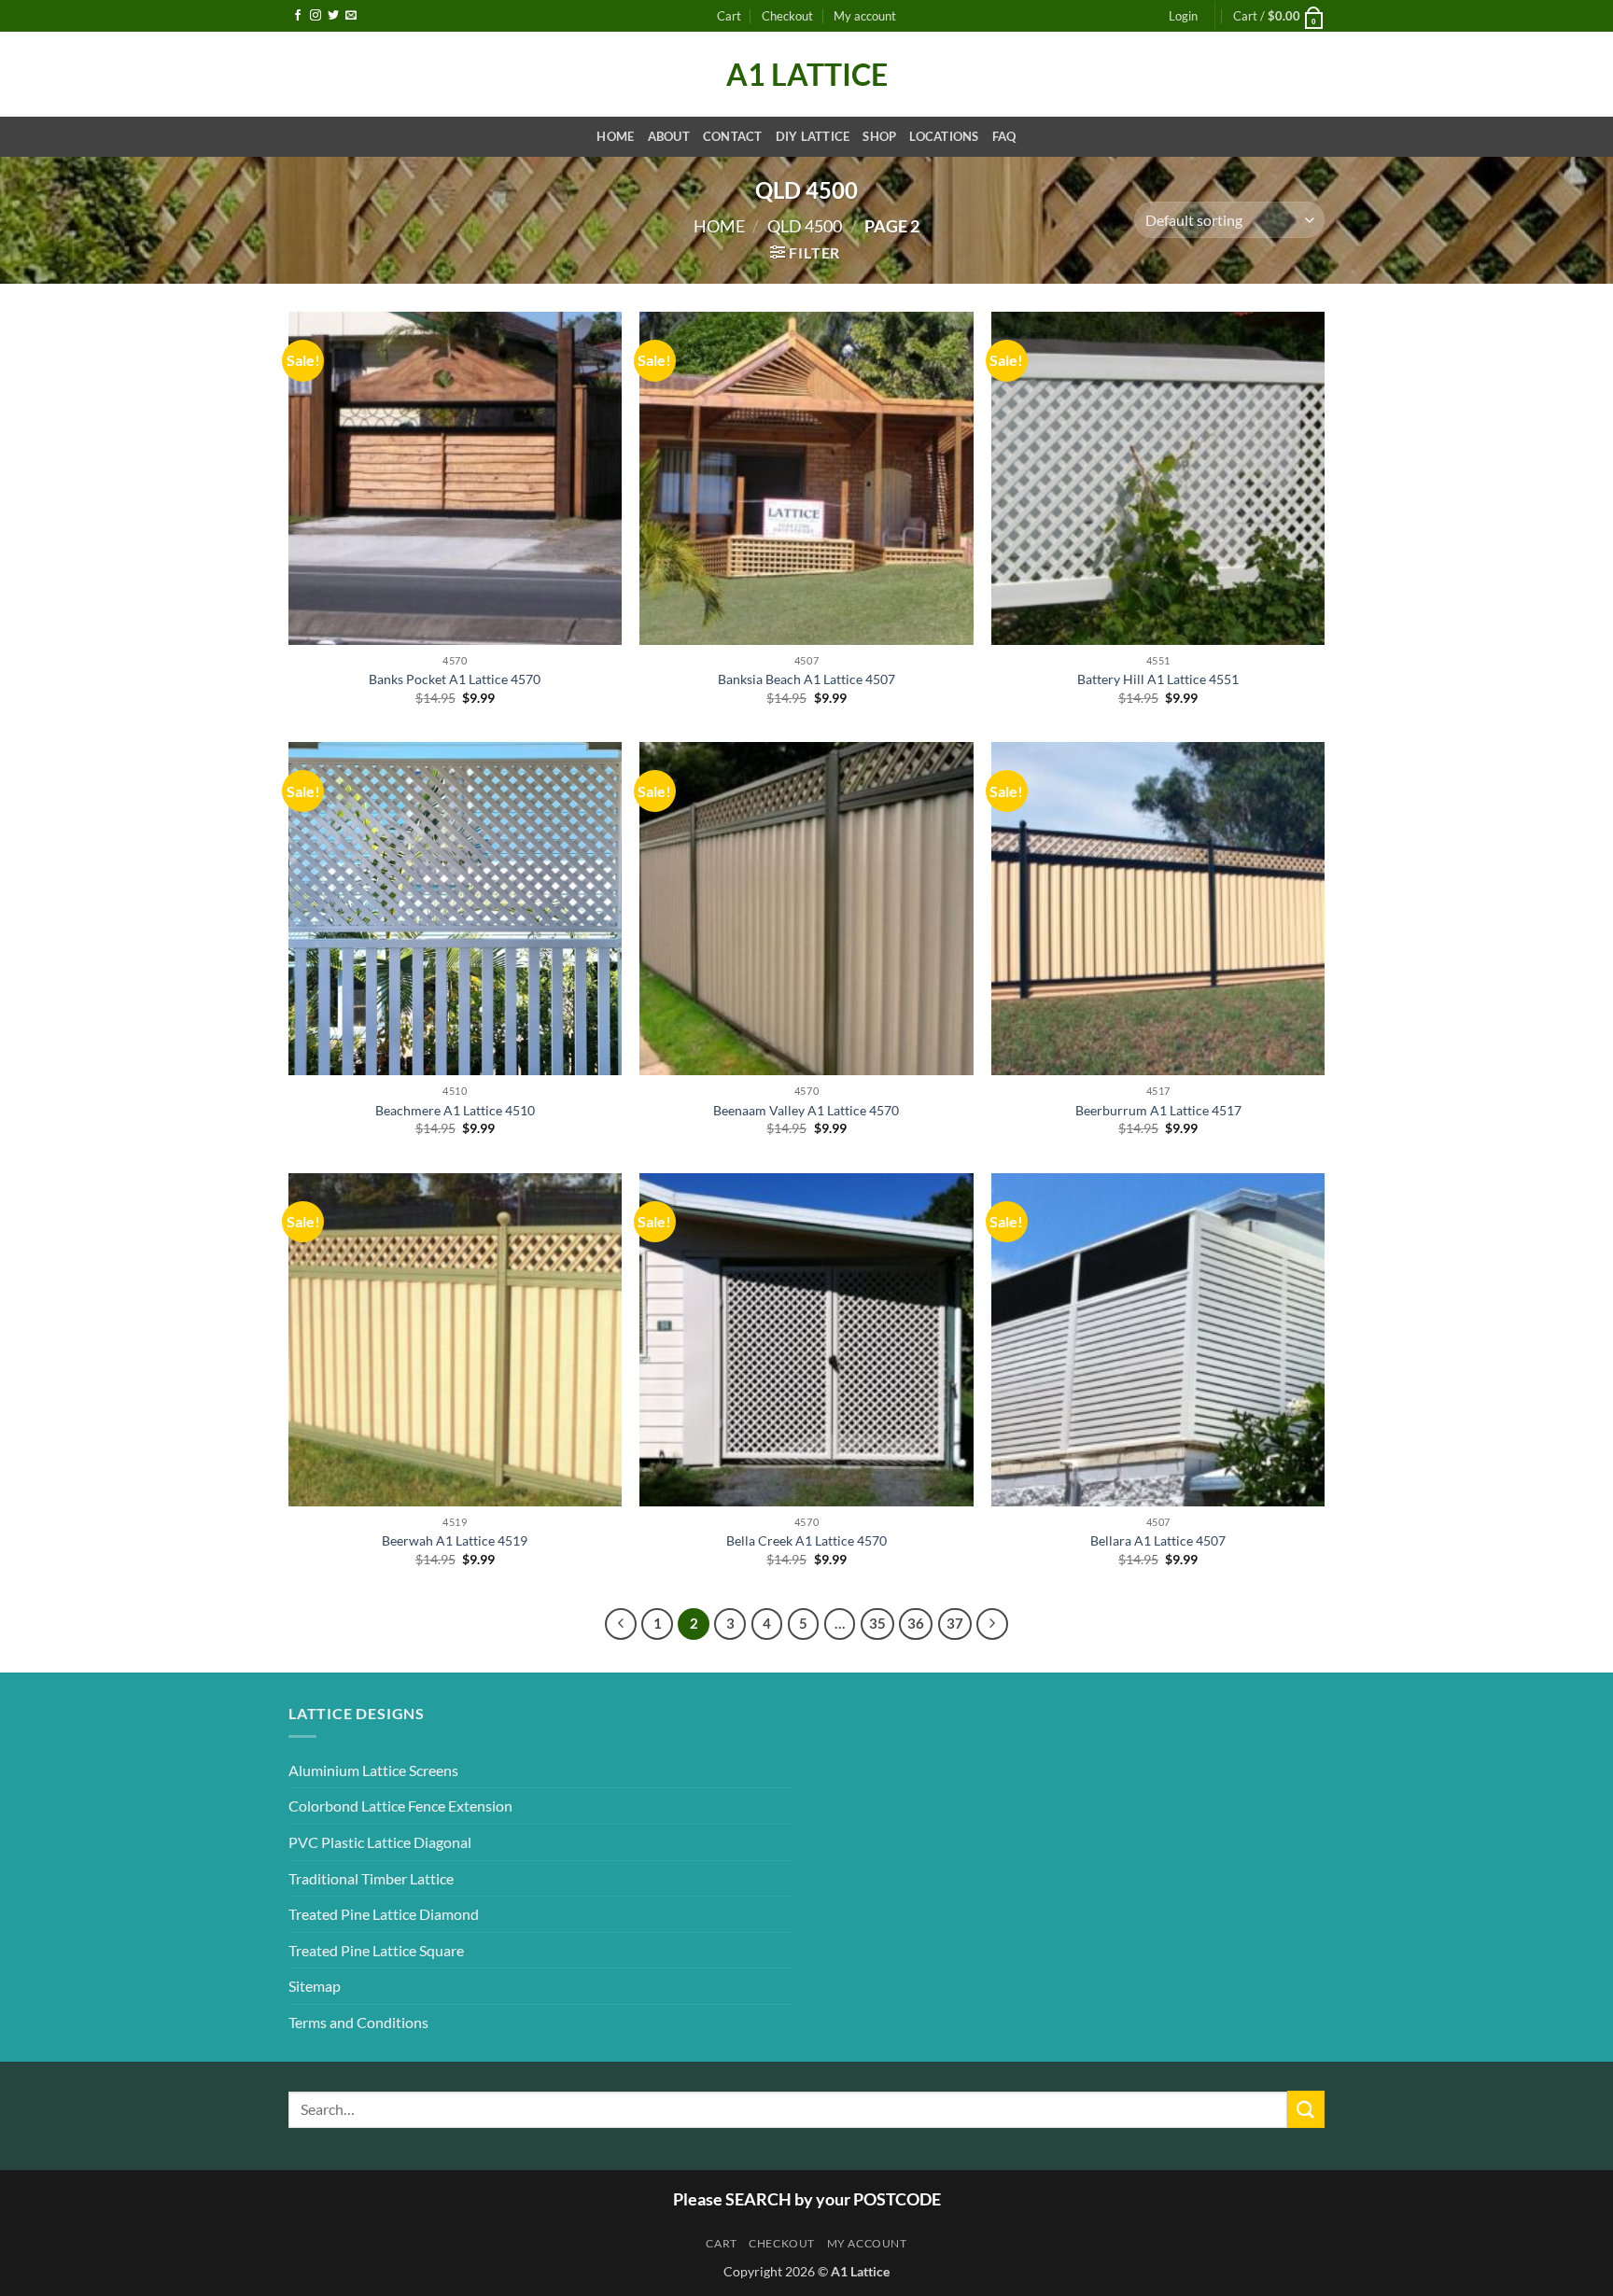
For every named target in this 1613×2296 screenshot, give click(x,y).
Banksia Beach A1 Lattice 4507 (806, 679)
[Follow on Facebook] (298, 16)
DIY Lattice (813, 136)
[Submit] (1306, 2109)
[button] (1183, 16)
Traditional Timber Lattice (371, 1878)
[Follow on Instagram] (316, 16)
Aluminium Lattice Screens (373, 1770)
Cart (729, 16)
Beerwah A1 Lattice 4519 (455, 1540)
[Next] (992, 1624)
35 (877, 1623)
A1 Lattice (807, 75)
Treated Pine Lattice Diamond (384, 1914)
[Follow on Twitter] (333, 16)
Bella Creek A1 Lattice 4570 (806, 1540)
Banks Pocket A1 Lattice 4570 (455, 679)
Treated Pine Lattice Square (376, 1950)
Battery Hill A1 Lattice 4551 (1158, 679)
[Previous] (621, 1624)
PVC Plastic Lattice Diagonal (380, 1842)
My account (865, 16)
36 (916, 1623)
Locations (944, 136)
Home (615, 136)
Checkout (787, 16)
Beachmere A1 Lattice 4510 (455, 1110)
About (669, 136)
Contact (733, 136)
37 (955, 1623)
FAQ (1004, 136)
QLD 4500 (805, 226)
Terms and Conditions (358, 2022)
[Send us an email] (351, 16)
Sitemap (315, 1986)
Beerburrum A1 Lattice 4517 (1158, 1110)
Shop (879, 136)
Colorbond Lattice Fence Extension (400, 1806)
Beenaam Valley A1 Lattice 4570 (806, 1110)
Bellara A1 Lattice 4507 (1158, 1540)
